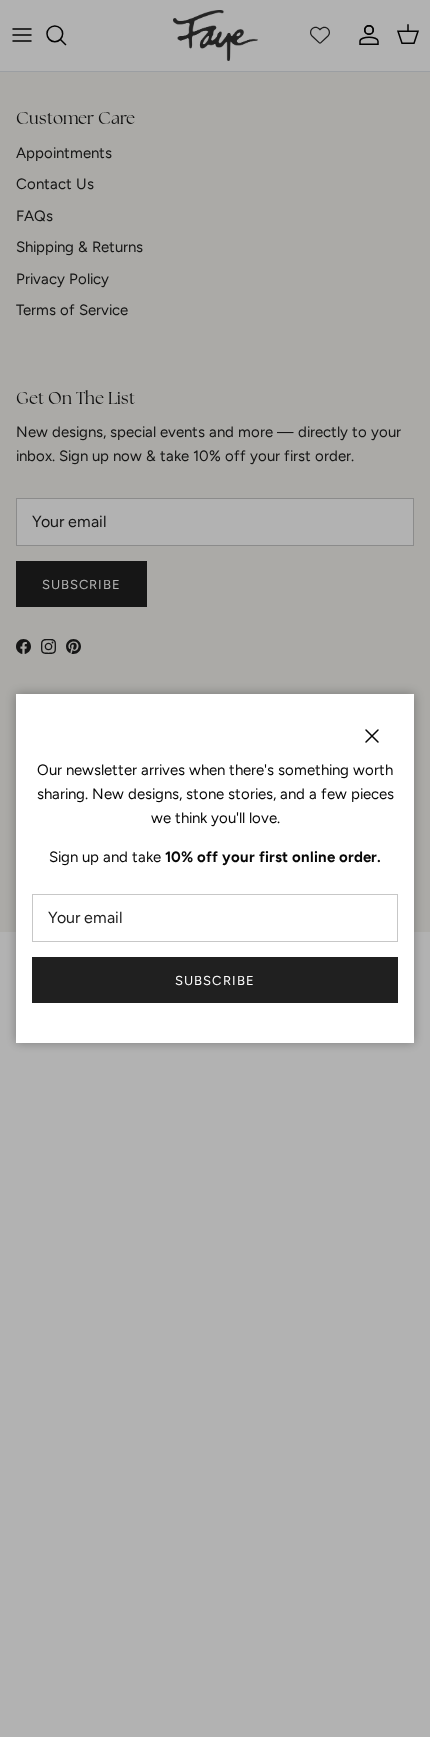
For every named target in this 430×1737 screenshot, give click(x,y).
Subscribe (214, 980)
